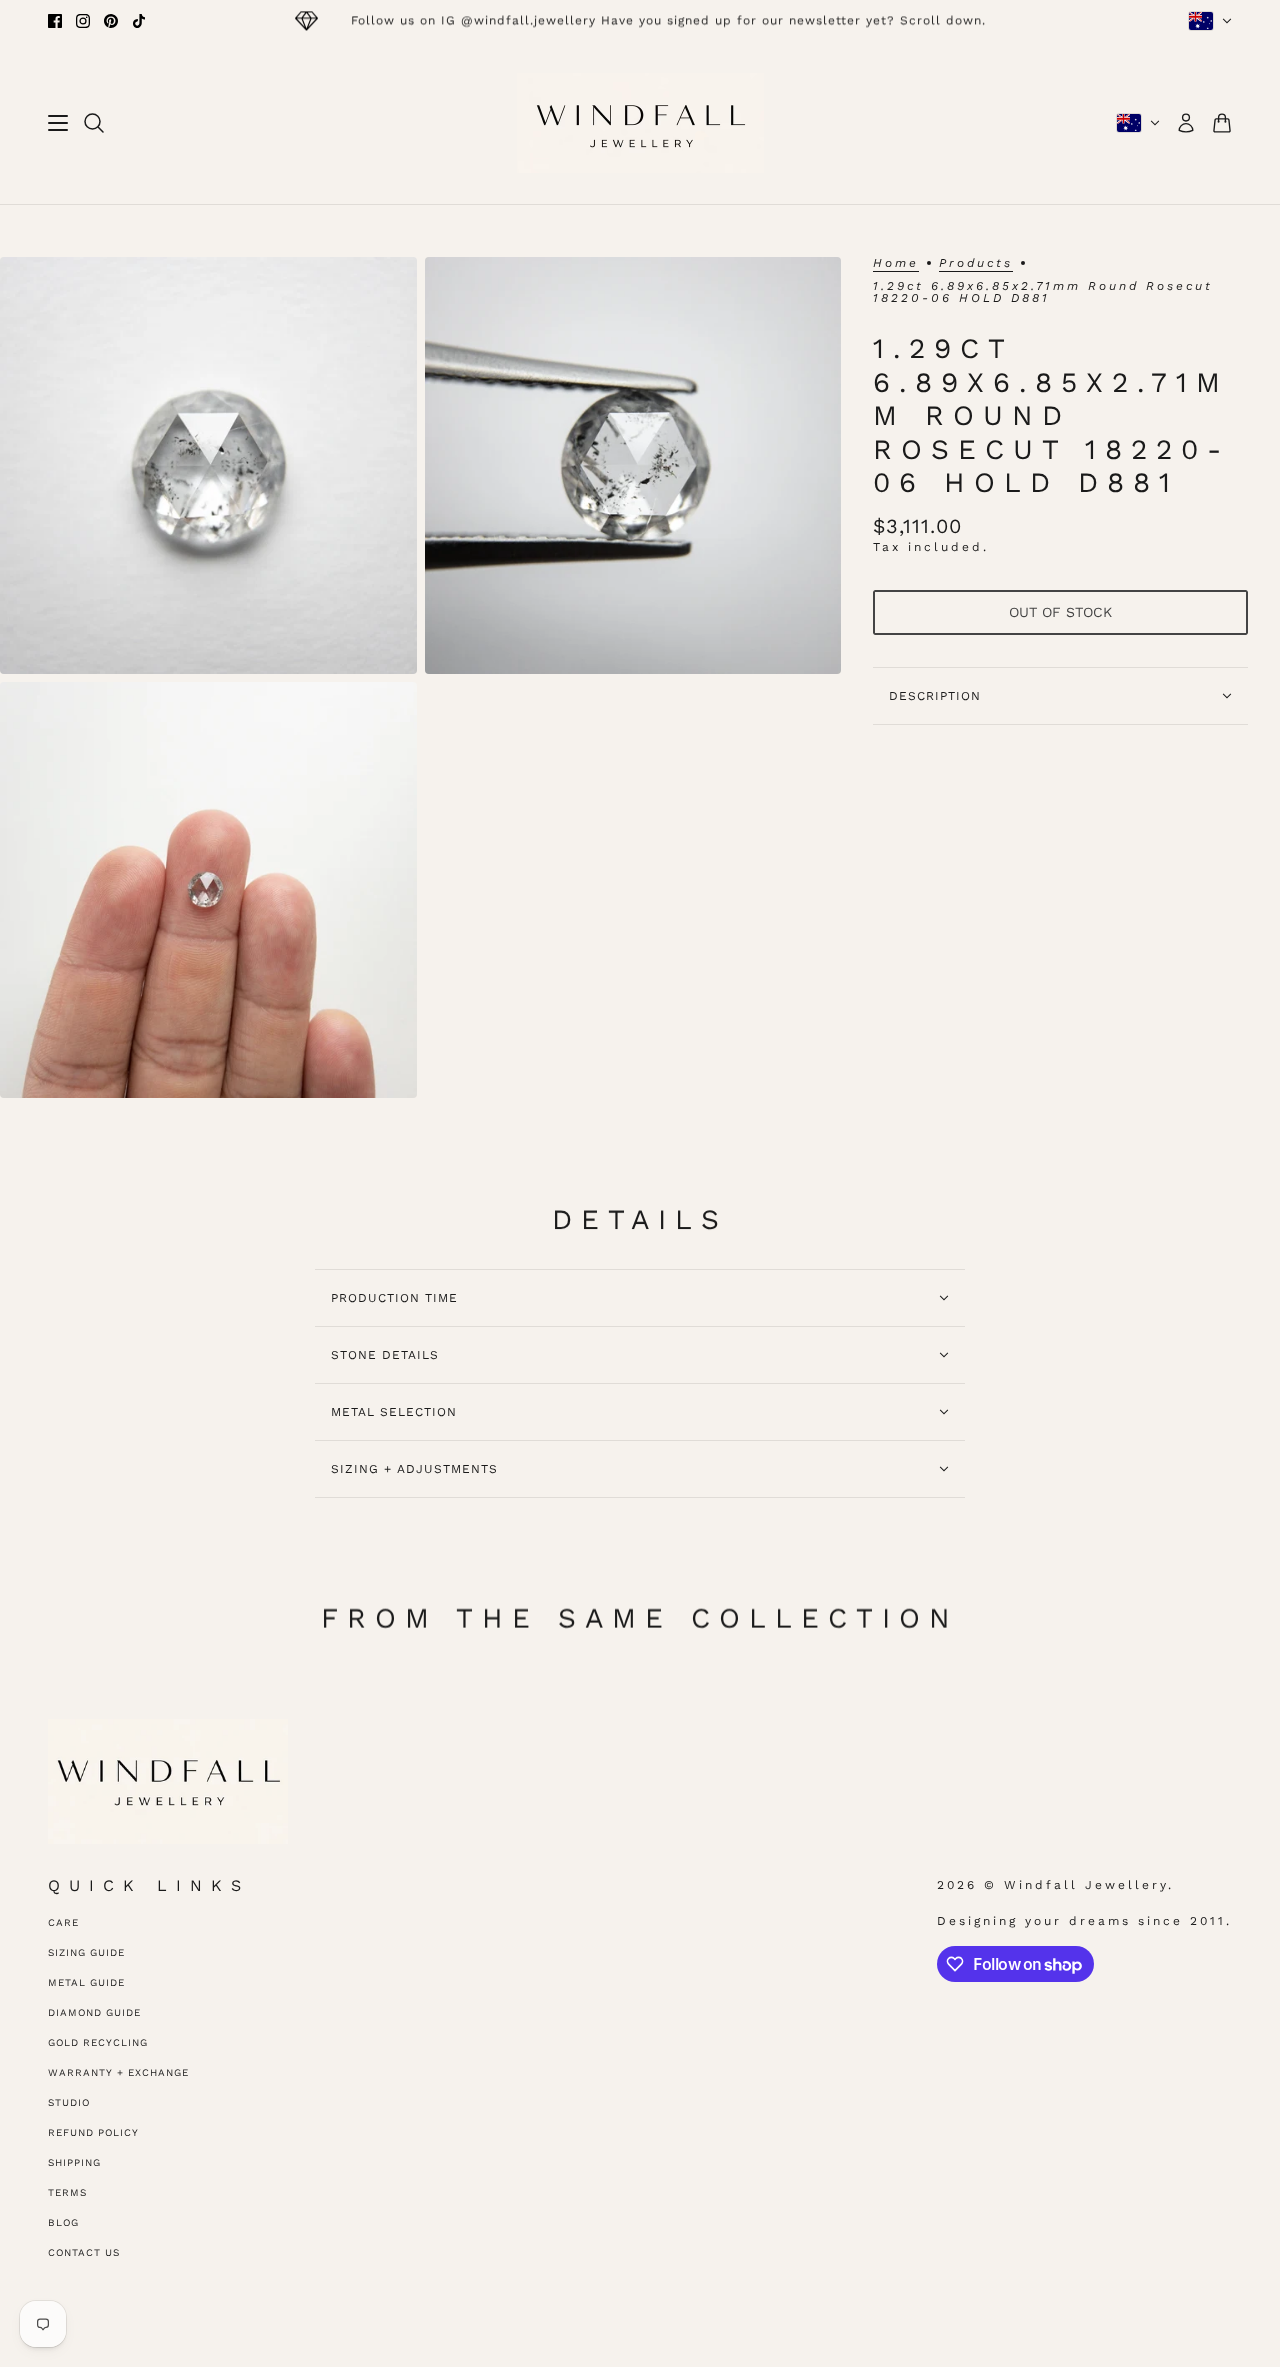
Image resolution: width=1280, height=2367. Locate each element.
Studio (69, 2102)
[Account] (1186, 123)
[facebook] (55, 21)
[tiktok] (139, 21)
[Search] (94, 123)
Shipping (74, 2162)
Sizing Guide (86, 1952)
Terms (67, 2192)
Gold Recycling (98, 2042)
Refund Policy (93, 2132)
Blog (63, 2222)
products (976, 263)
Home (896, 263)
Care (63, 1922)
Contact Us (84, 2252)
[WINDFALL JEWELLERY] (640, 123)
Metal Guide (86, 1982)
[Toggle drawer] (58, 123)
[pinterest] (111, 21)
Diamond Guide (94, 2012)
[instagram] (83, 21)
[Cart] (1222, 123)
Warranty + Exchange (118, 2072)
